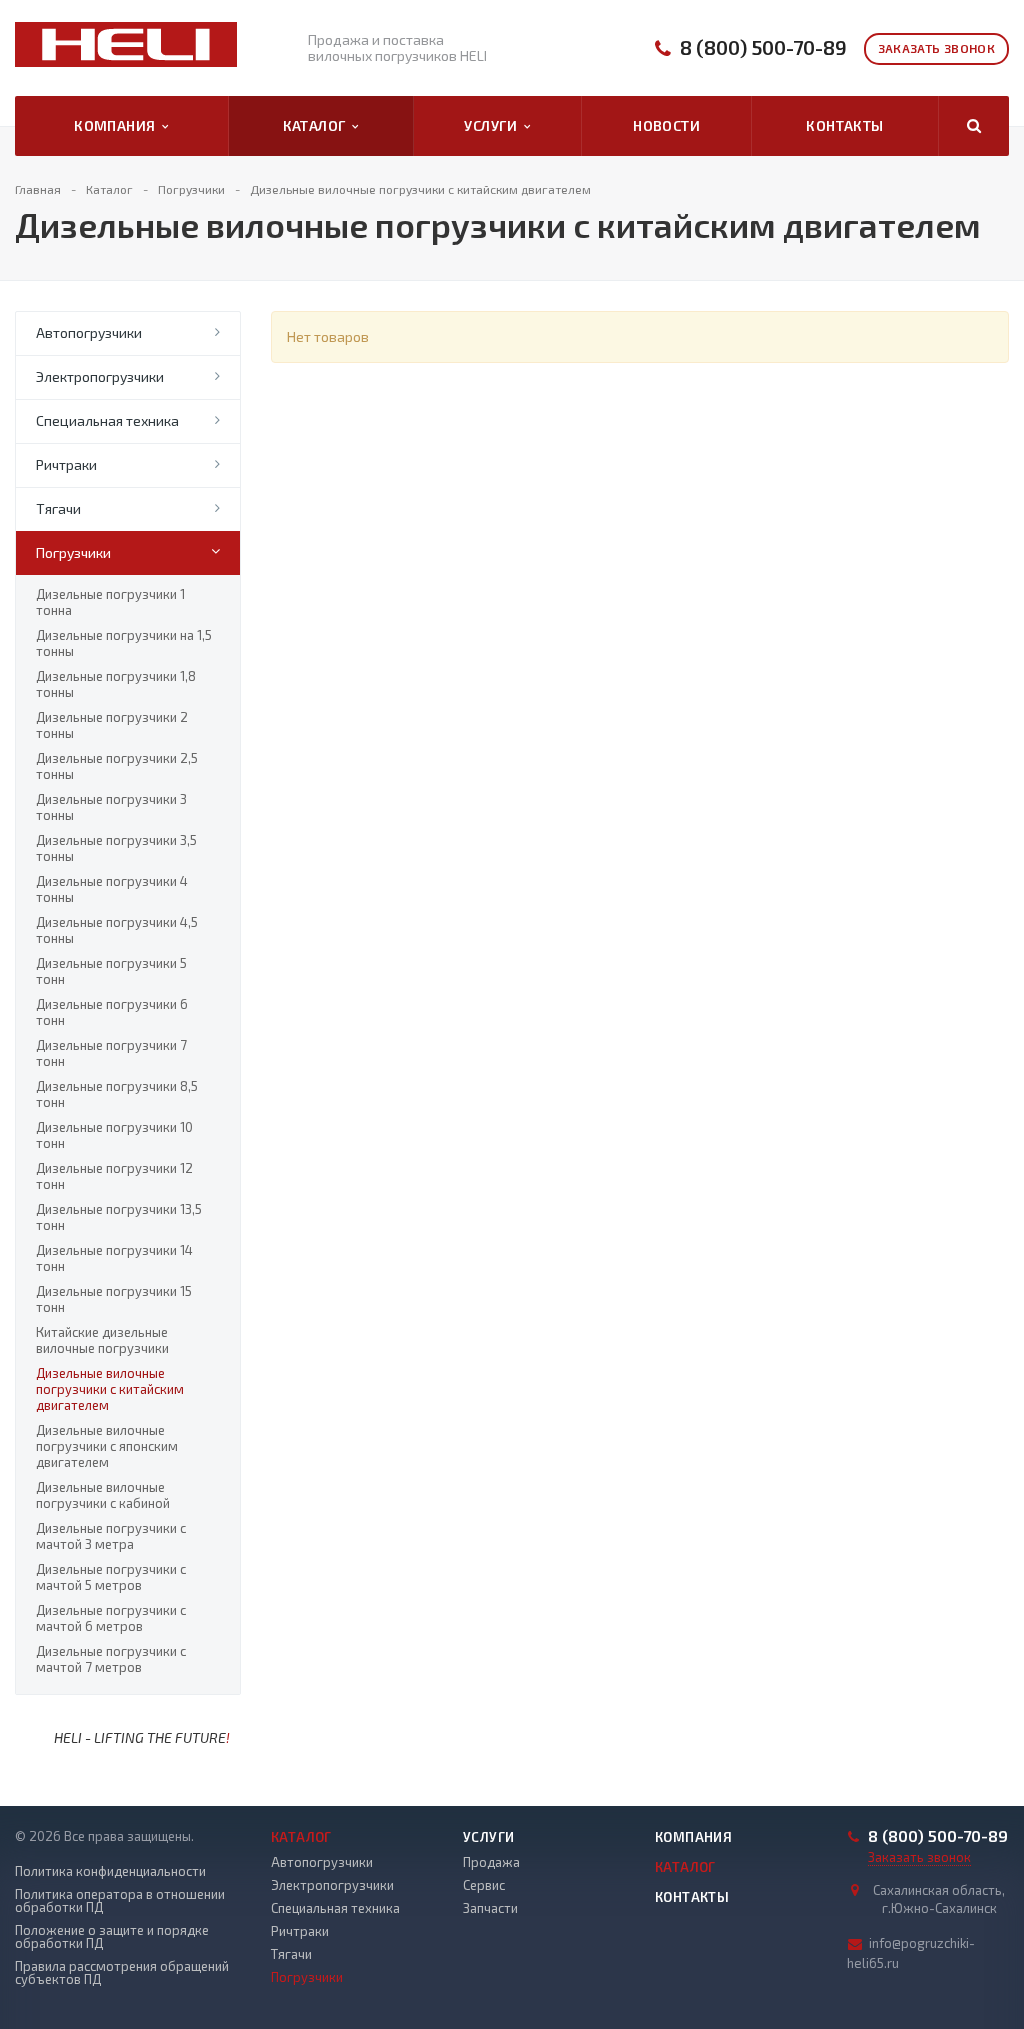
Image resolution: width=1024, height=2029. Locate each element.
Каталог (318, 125)
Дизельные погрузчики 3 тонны (111, 807)
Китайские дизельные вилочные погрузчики (102, 1340)
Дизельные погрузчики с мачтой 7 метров (111, 1659)
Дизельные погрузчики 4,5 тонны (117, 930)
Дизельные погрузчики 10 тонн (114, 1135)
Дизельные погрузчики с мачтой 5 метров (111, 1577)
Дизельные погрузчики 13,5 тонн (119, 1217)
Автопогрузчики (89, 332)
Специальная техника (107, 420)
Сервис (484, 1885)
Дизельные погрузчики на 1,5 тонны (124, 643)
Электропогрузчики (100, 376)
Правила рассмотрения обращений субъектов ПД (122, 1973)
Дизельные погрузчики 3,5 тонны (116, 848)
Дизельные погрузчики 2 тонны (112, 725)
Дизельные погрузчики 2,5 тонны (117, 766)
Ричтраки (66, 464)
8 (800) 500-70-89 (763, 47)
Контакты (844, 125)
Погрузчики (73, 552)
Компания (118, 125)
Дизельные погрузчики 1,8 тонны (116, 684)
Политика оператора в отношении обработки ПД (120, 1901)
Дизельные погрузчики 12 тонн (114, 1176)
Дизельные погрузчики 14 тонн (114, 1258)
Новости (666, 125)
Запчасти (490, 1908)
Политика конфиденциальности (110, 1871)
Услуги (493, 125)
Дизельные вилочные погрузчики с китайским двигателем (110, 1389)
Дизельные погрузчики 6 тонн (112, 1012)
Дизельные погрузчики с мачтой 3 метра (111, 1536)
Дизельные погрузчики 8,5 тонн (117, 1094)
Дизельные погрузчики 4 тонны (112, 889)
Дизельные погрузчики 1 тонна (110, 602)
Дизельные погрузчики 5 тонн (111, 971)
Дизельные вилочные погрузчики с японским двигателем (107, 1446)
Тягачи (58, 508)
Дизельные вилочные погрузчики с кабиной (103, 1495)
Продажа (491, 1862)
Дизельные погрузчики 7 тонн (111, 1053)
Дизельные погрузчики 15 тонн (114, 1299)
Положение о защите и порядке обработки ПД (112, 1937)
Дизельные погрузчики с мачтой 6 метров (111, 1618)
